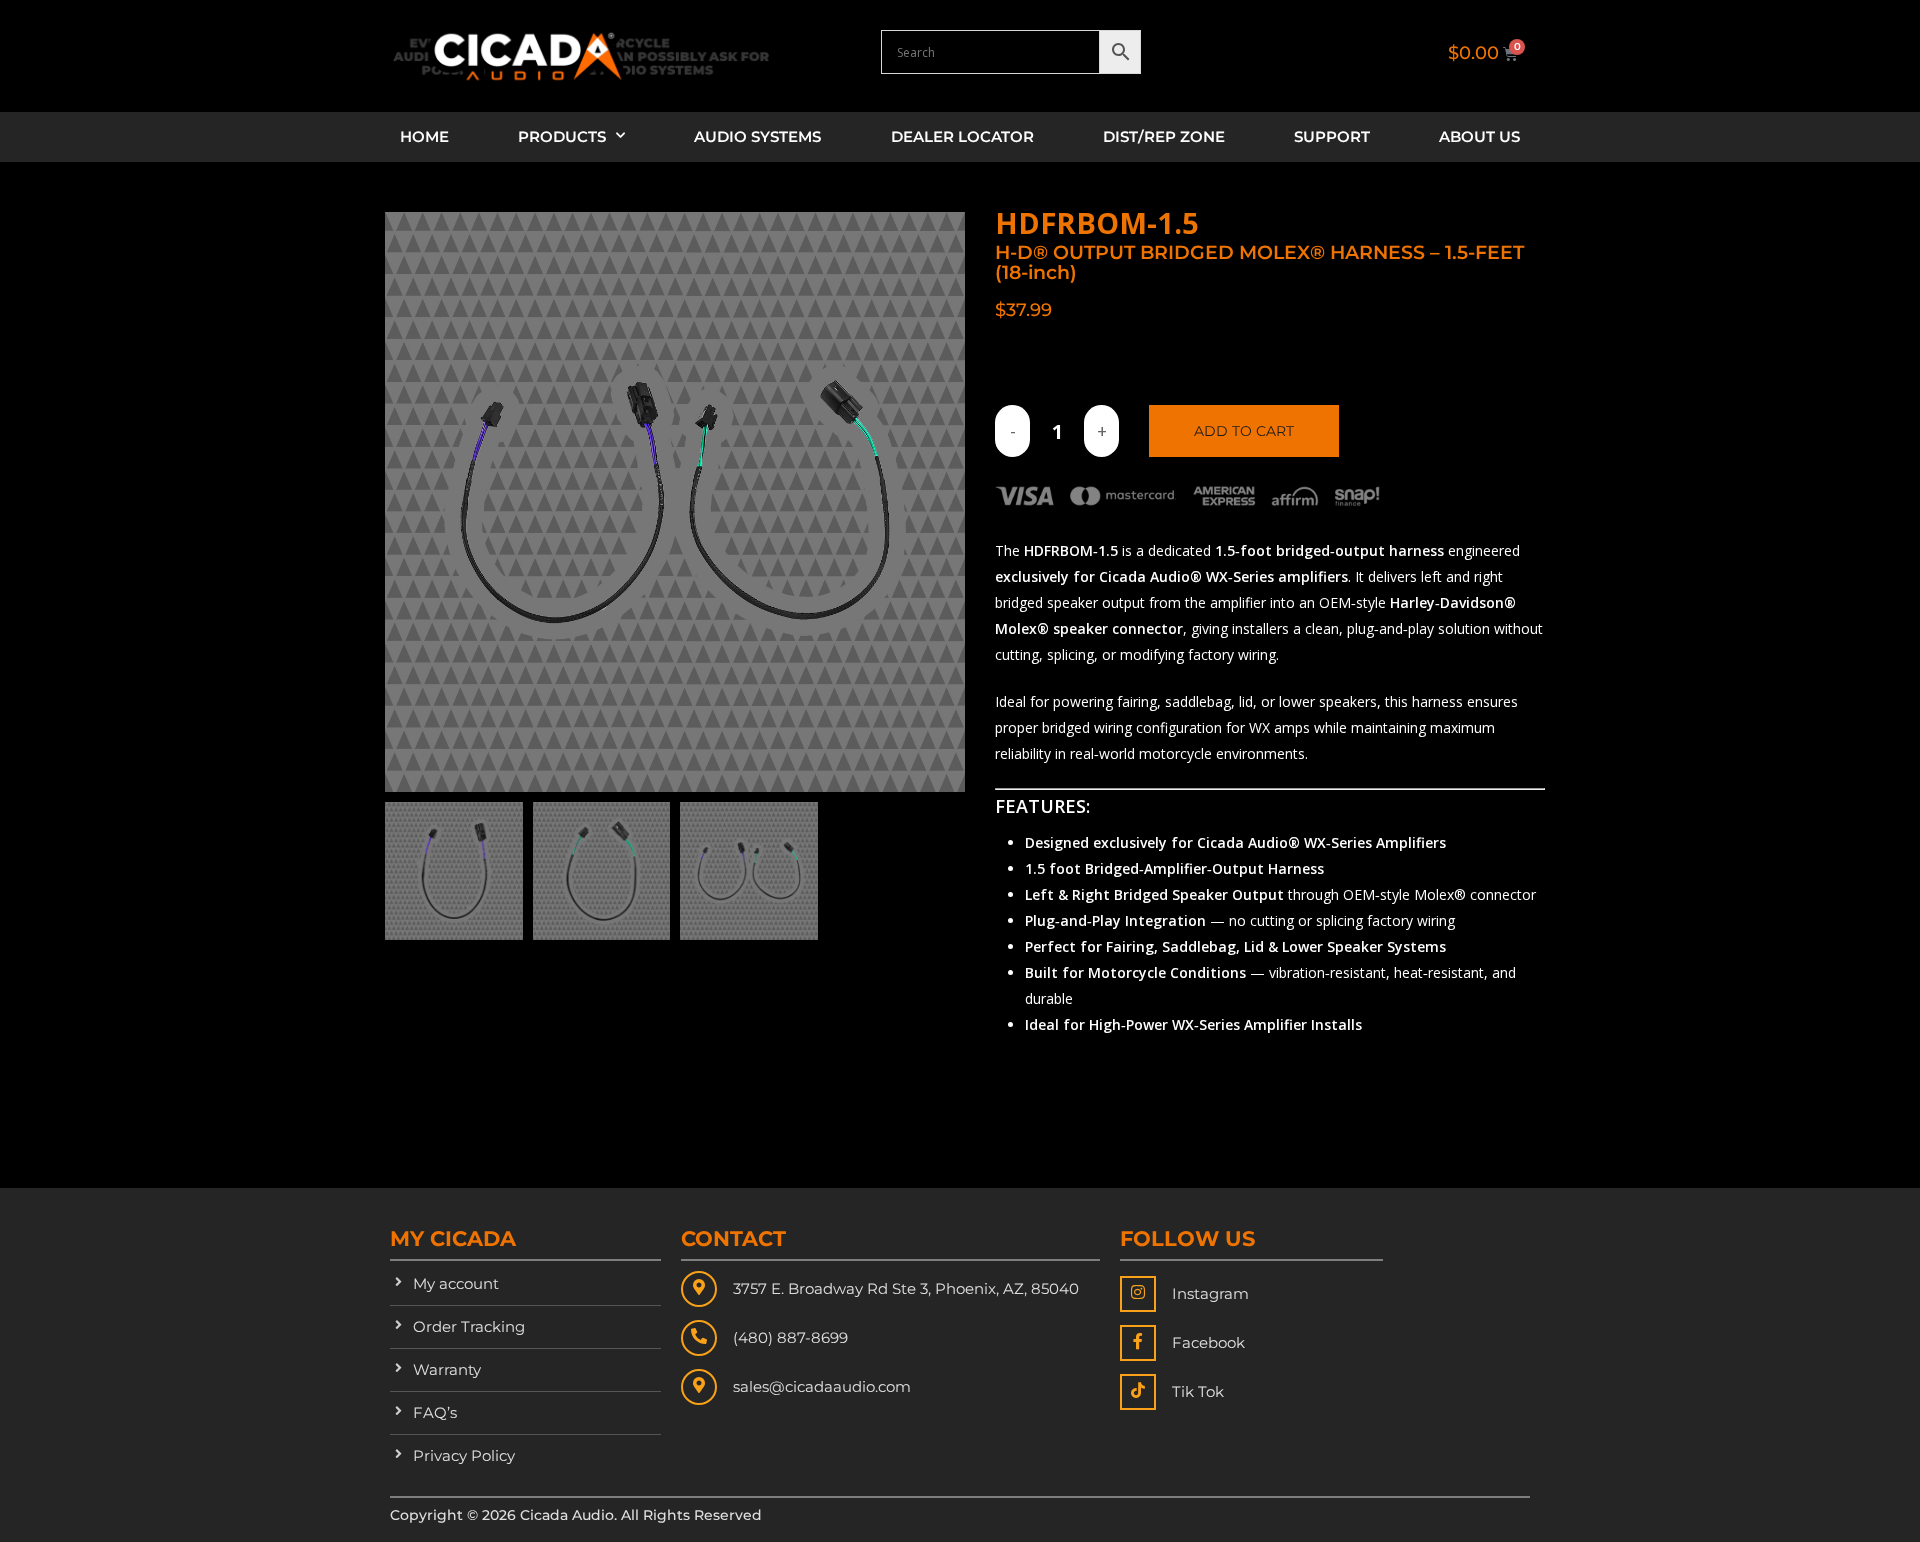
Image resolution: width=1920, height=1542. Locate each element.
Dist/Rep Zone (1164, 136)
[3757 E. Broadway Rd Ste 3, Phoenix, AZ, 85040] (699, 1289)
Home (424, 136)
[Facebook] (1138, 1343)
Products (562, 136)
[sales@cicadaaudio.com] (699, 1387)
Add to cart (1244, 431)
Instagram (1210, 1293)
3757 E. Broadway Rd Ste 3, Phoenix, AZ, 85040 (906, 1288)
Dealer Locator (962, 136)
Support (1332, 136)
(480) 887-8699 (790, 1337)
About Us (1479, 136)
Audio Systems (757, 136)
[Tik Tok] (1138, 1392)
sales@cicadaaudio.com (822, 1386)
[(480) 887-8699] (699, 1338)
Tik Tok (1198, 1391)
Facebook (1208, 1342)
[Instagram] (1138, 1294)
